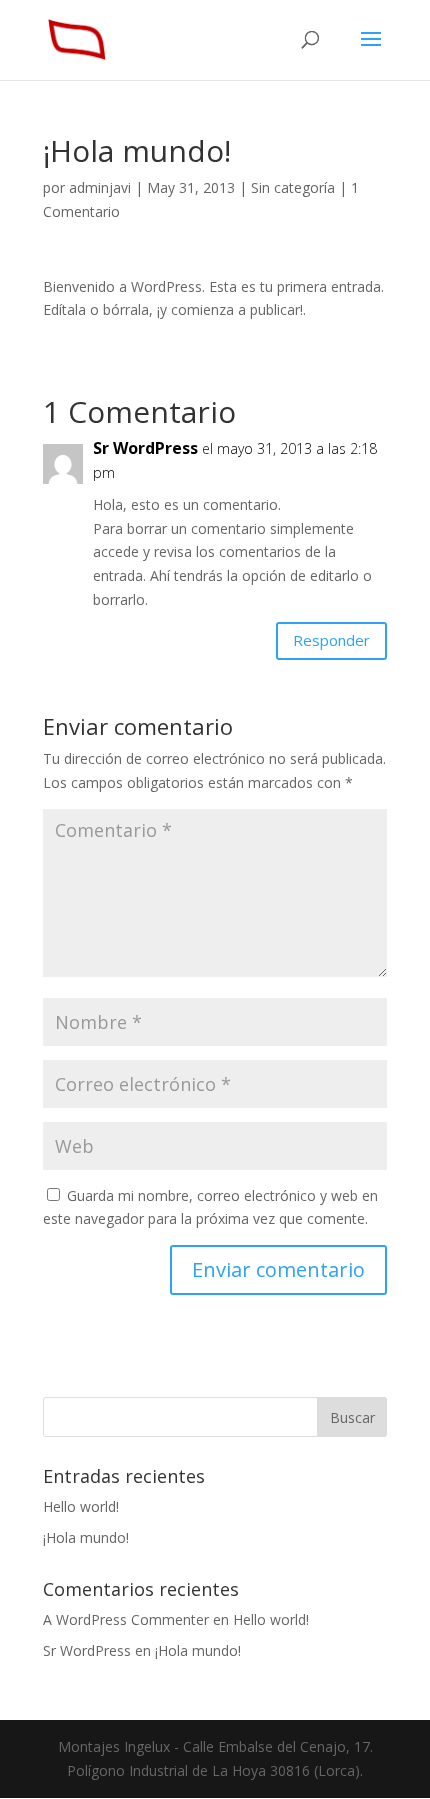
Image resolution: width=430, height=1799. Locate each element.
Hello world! (81, 1506)
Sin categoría (293, 187)
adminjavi (100, 187)
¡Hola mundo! (86, 1537)
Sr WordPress (145, 448)
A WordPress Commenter (126, 1619)
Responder (331, 640)
